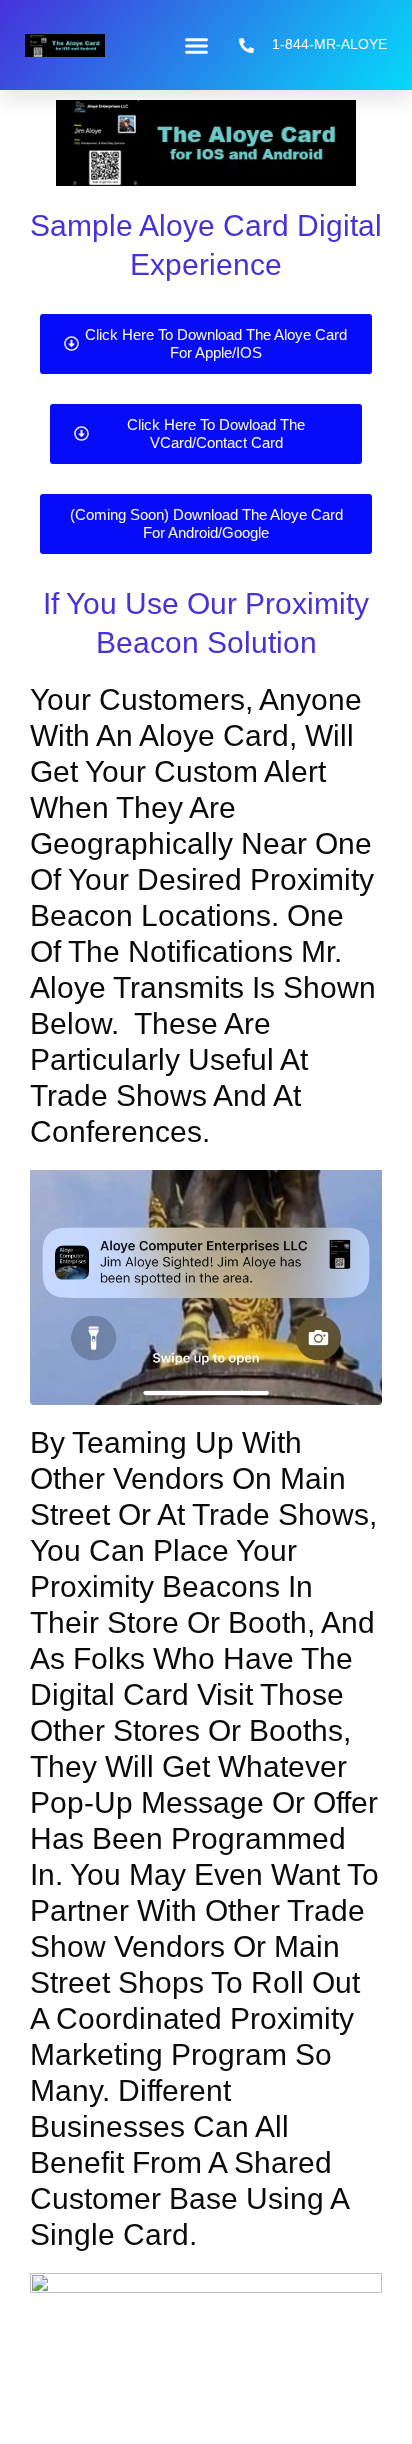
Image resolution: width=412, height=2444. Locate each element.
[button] (197, 45)
